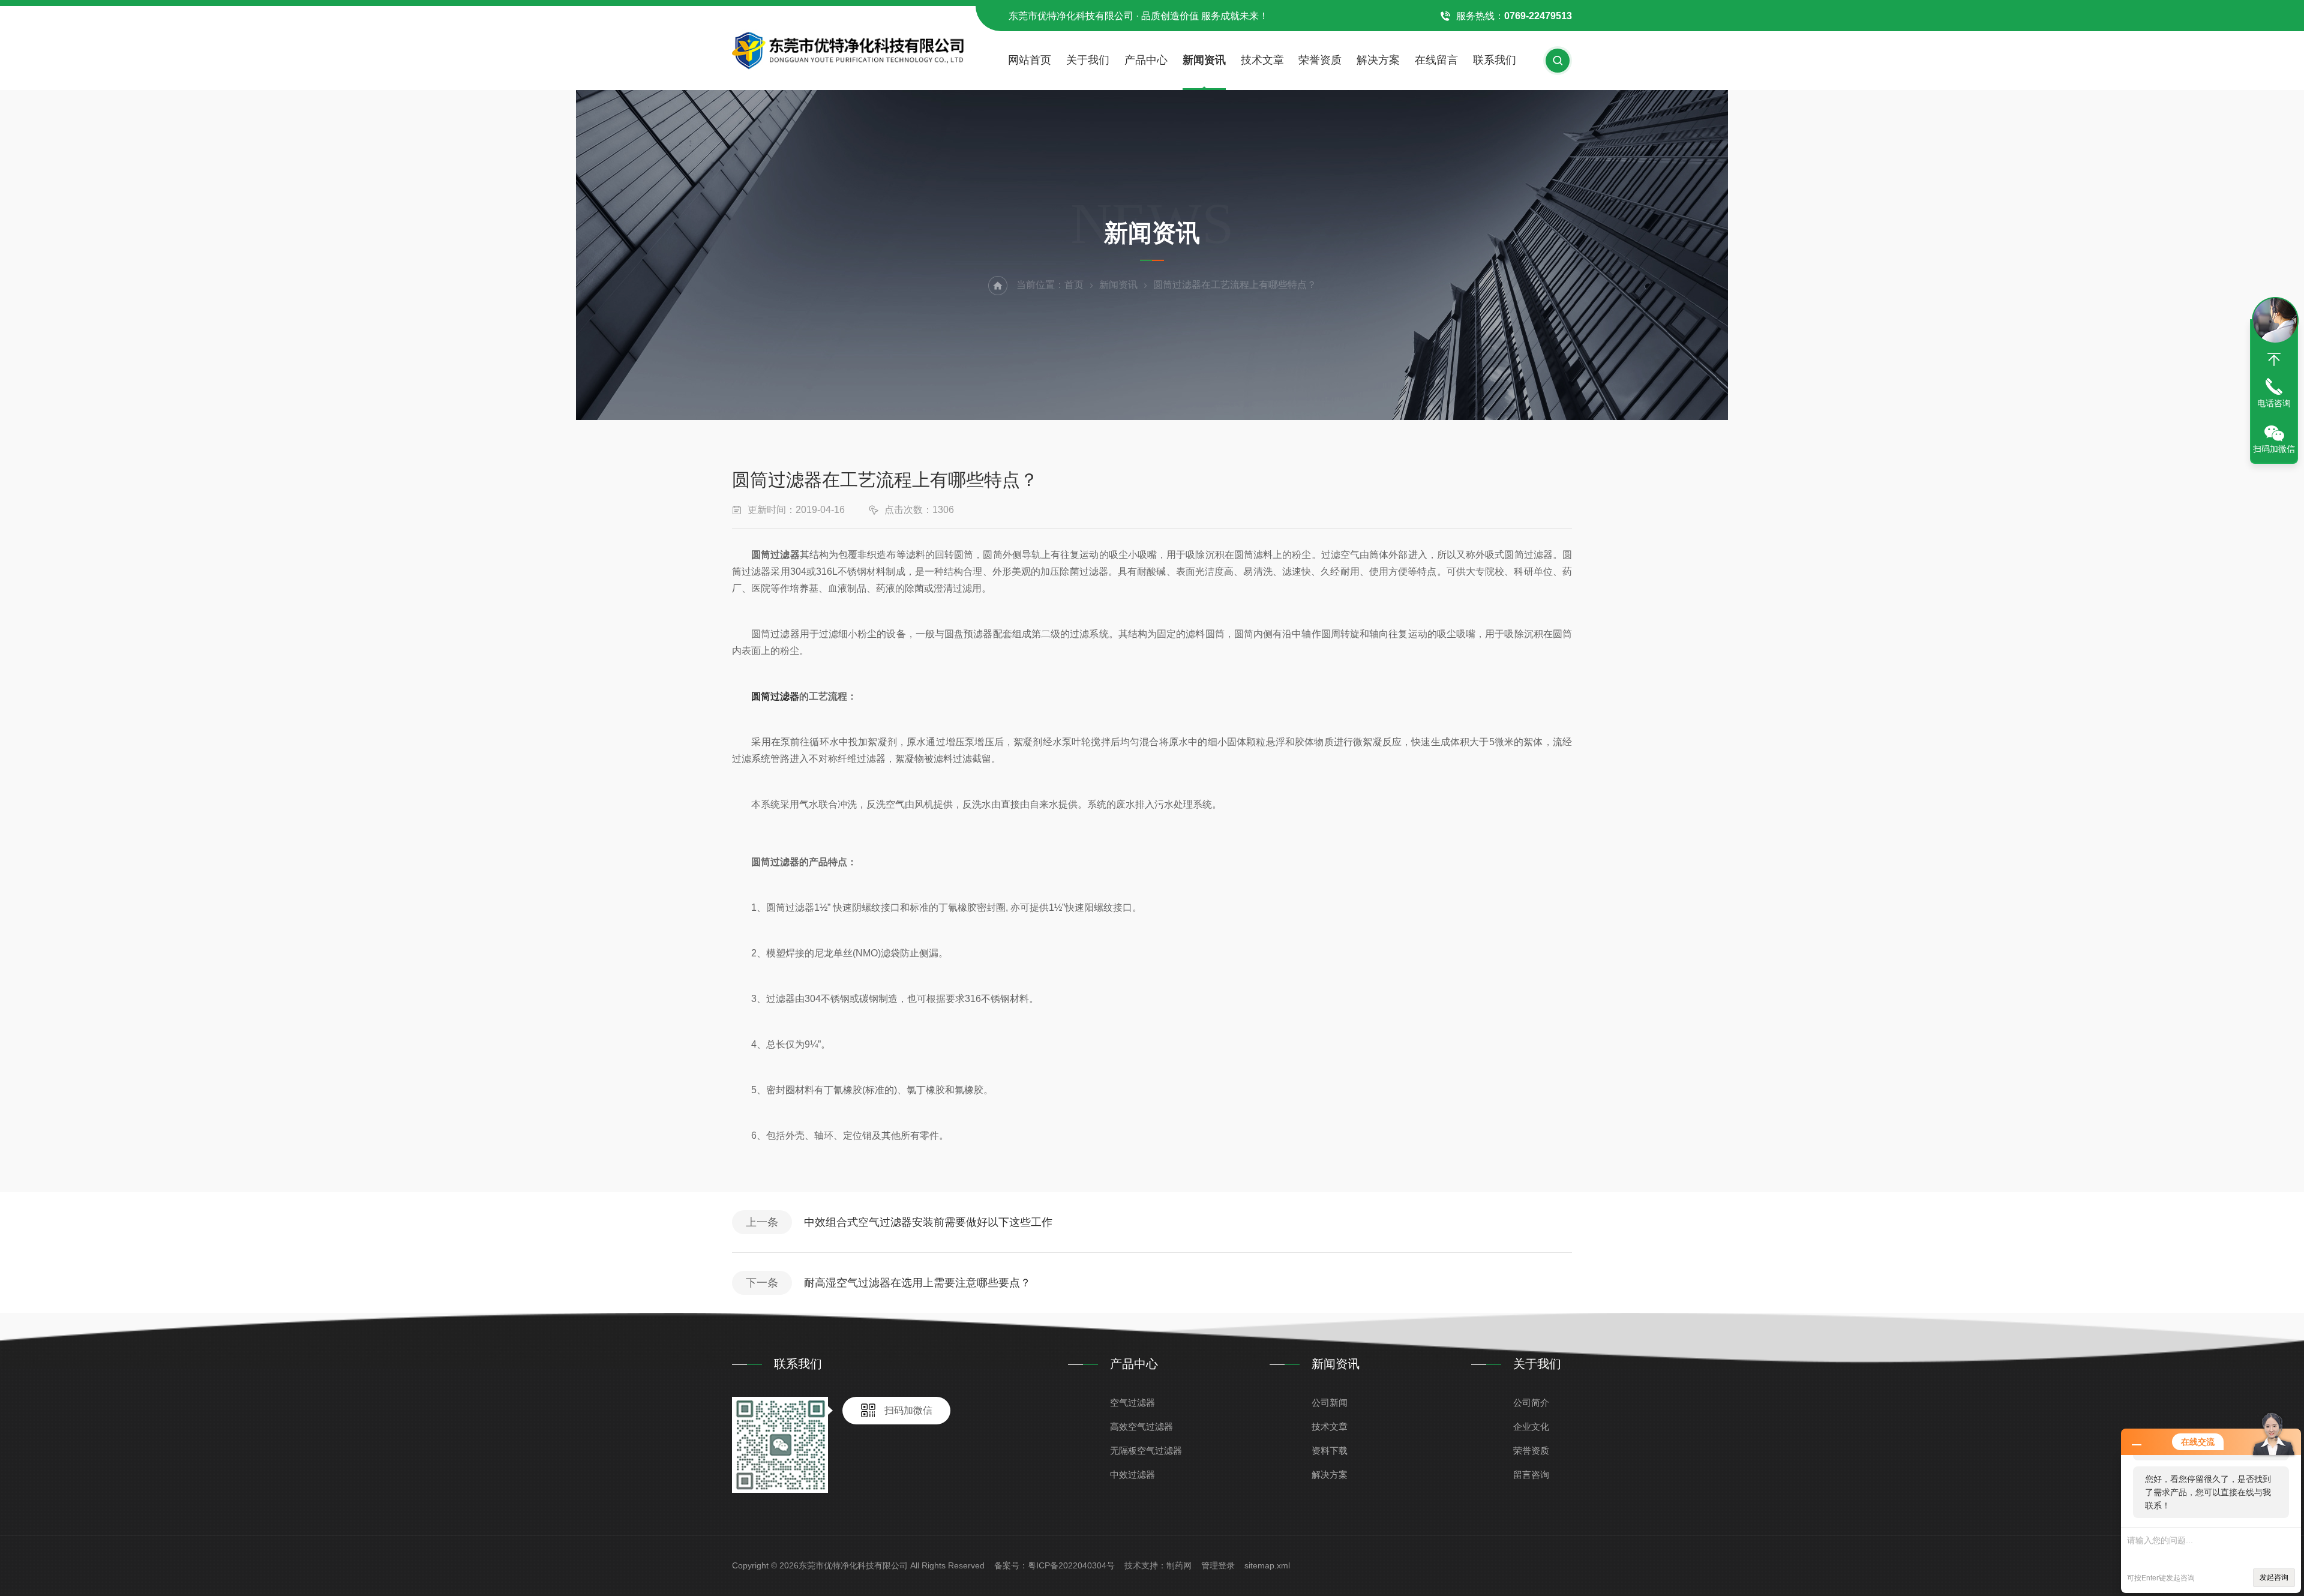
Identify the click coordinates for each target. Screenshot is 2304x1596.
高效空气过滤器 (1141, 1426)
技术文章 (1262, 60)
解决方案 (1378, 60)
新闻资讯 (1204, 60)
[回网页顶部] (2274, 359)
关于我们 (1088, 60)
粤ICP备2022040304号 (1071, 1565)
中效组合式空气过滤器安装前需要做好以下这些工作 (928, 1222)
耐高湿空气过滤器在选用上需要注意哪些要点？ (917, 1283)
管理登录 (1218, 1565)
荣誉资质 (1320, 60)
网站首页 (1030, 60)
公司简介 (1531, 1402)
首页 (1074, 285)
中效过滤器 (1132, 1474)
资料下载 (1330, 1450)
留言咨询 (1531, 1474)
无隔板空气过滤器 (1146, 1450)
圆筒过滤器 (775, 696)
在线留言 (1436, 60)
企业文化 (1531, 1426)
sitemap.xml (1267, 1565)
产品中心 (1146, 60)
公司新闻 (1330, 1402)
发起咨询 (2274, 1577)
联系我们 (1495, 60)
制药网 (1179, 1565)
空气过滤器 (1132, 1402)
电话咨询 (2274, 403)
